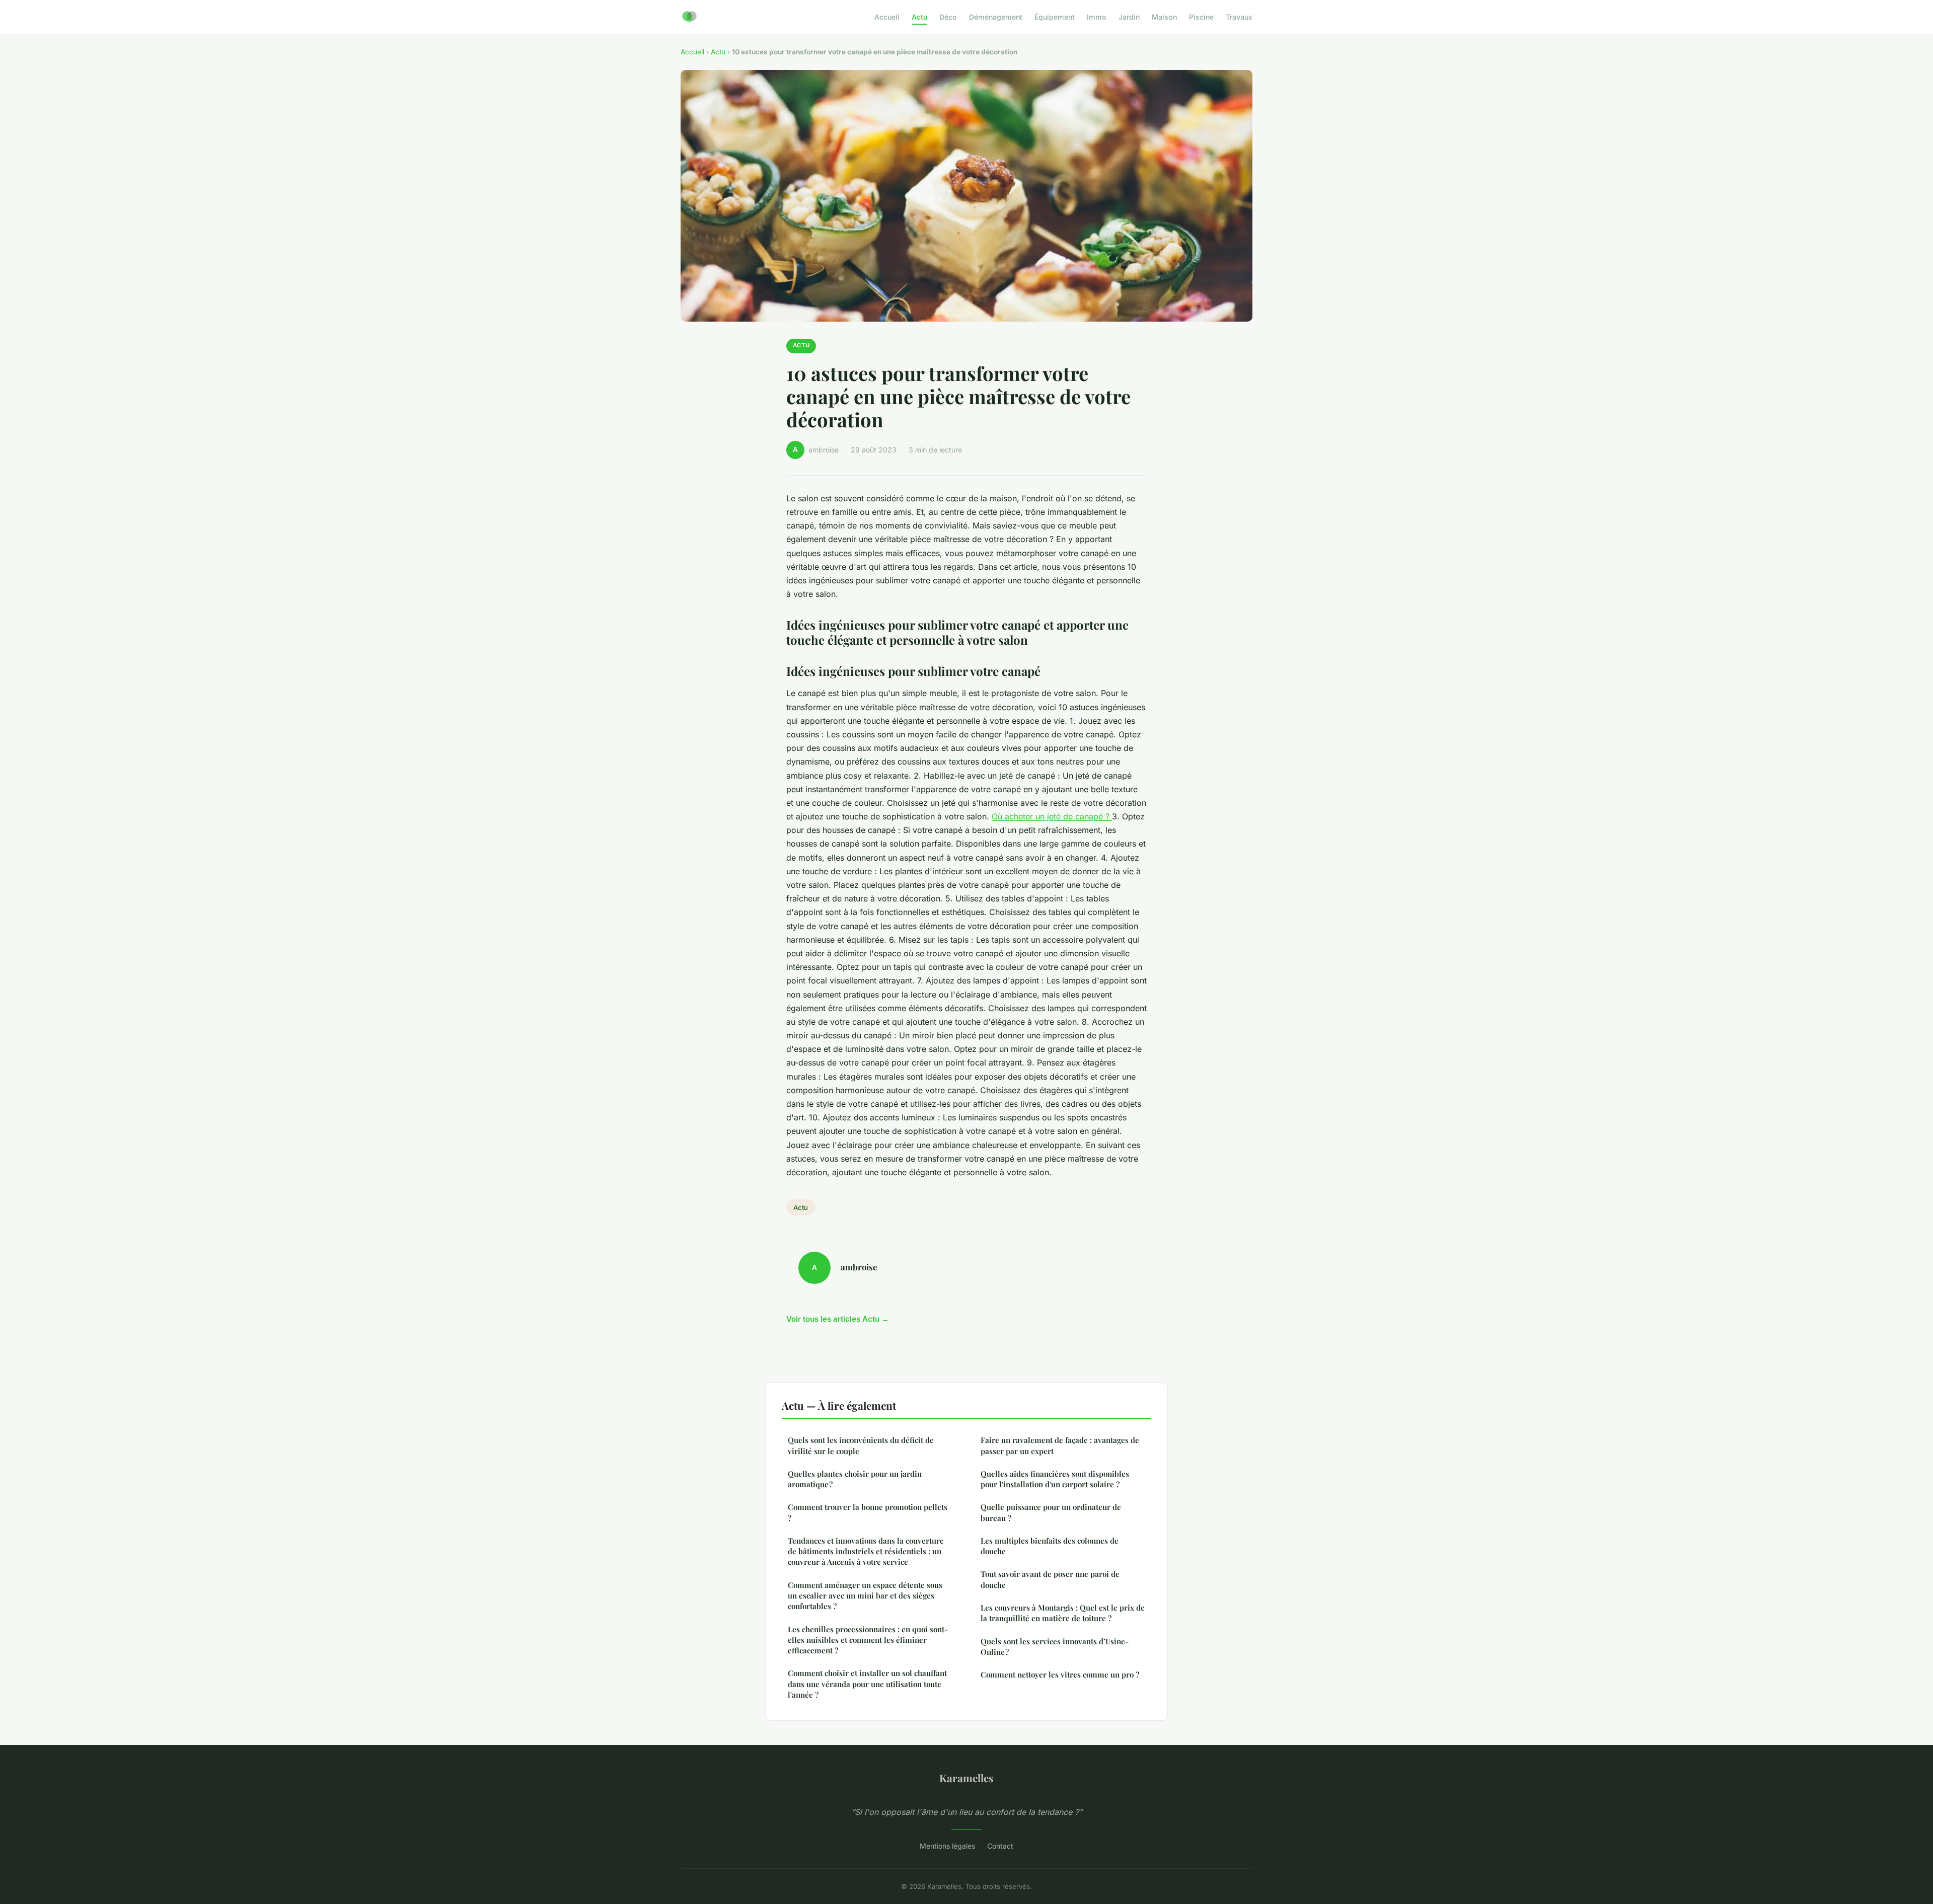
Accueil (887, 17)
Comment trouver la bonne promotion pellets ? (868, 1512)
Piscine (1201, 17)
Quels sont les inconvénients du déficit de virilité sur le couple (861, 1445)
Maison (1164, 17)
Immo (1097, 17)
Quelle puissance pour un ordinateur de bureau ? (1051, 1512)
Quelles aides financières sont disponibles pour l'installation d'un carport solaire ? (1055, 1479)
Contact (1000, 1846)
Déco (948, 17)
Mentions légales (947, 1846)
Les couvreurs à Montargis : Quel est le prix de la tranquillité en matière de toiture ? (1063, 1613)
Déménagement (996, 17)
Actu (919, 17)
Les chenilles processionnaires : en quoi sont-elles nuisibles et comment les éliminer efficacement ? (868, 1640)
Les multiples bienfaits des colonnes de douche (1050, 1546)
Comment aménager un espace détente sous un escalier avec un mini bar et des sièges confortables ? (865, 1596)
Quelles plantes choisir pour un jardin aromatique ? (855, 1479)
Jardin (1129, 17)
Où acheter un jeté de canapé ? (1052, 816)
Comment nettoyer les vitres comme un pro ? (1060, 1674)
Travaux (1239, 17)
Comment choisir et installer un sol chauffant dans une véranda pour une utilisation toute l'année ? (867, 1684)
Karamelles (966, 1778)
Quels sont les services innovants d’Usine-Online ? (1055, 1647)
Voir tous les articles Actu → (838, 1319)
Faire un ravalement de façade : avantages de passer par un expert (1060, 1445)
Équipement (1055, 17)
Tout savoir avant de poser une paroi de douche (1050, 1579)
